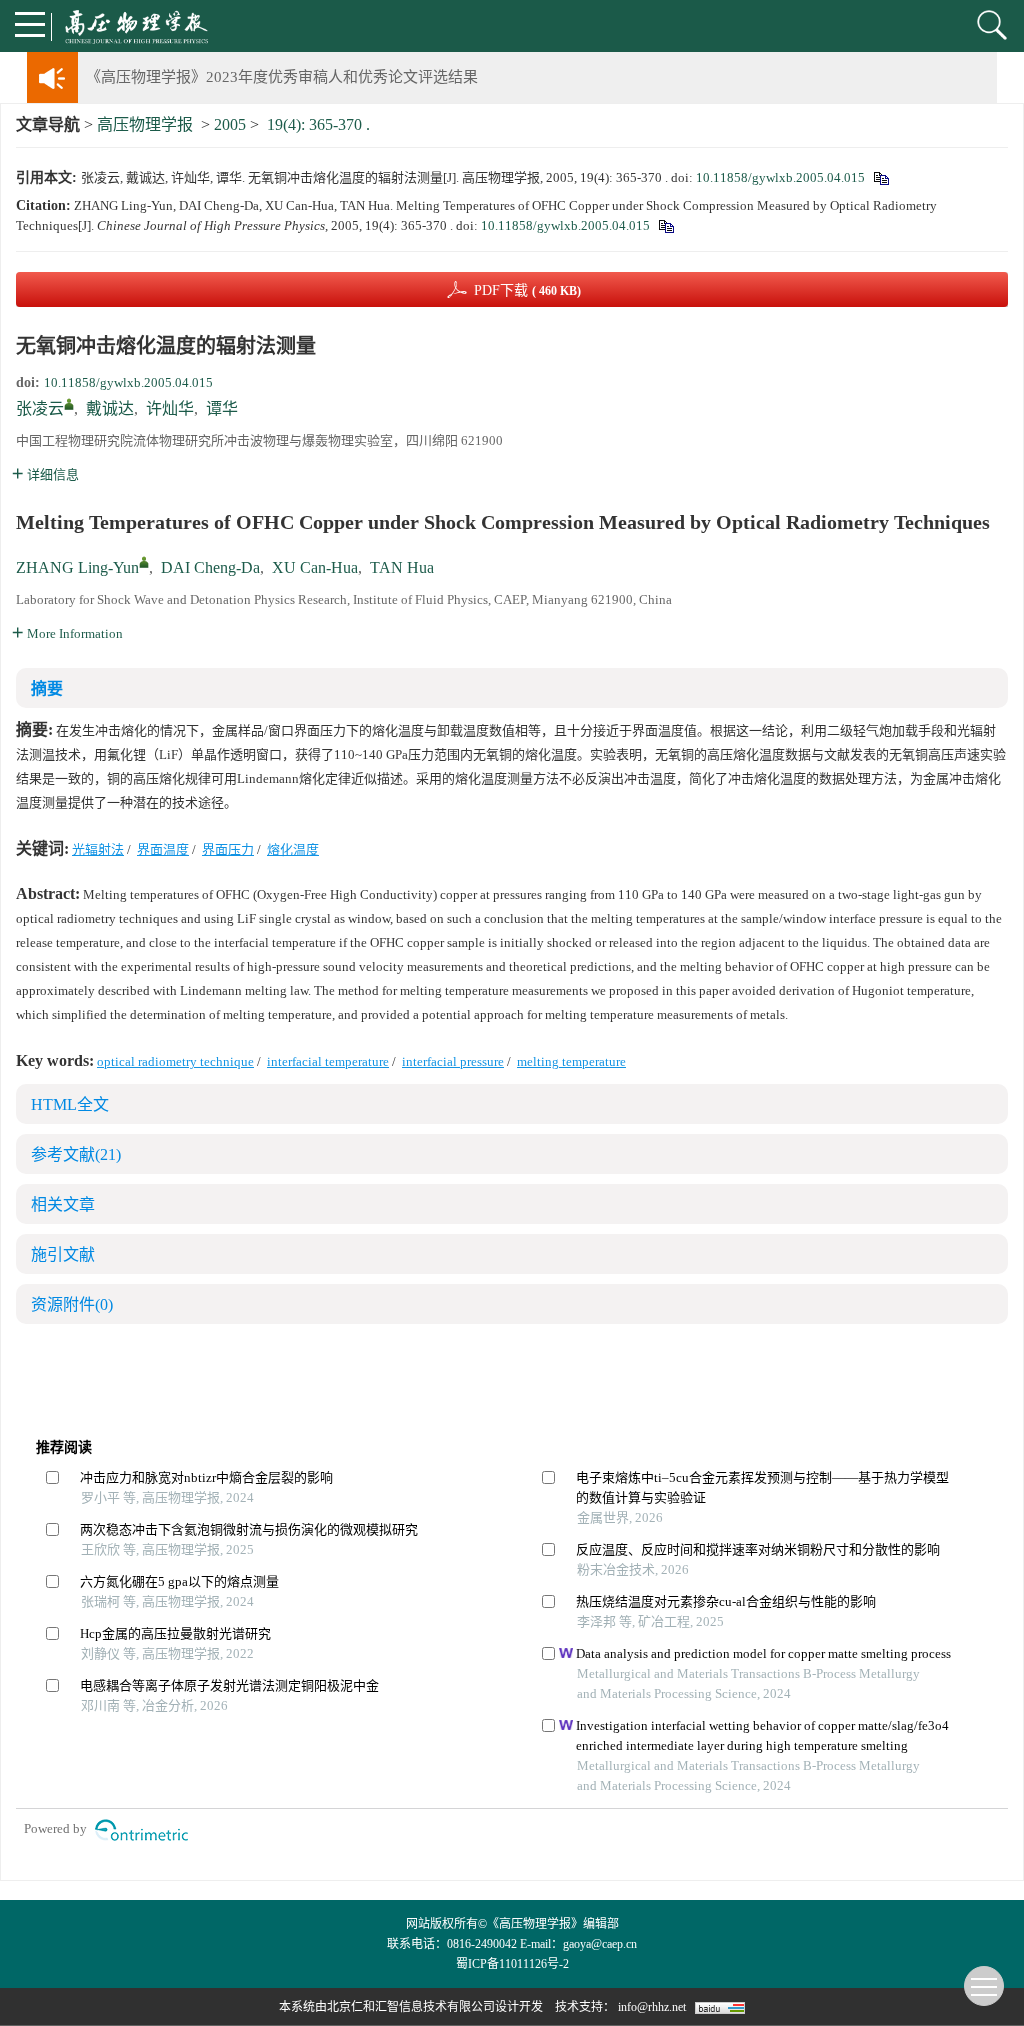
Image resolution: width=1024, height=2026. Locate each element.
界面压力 (228, 849)
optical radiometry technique (175, 1061)
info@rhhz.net (652, 2007)
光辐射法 (98, 849)
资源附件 (72, 1304)
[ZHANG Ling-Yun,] (144, 562)
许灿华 (170, 408)
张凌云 (40, 408)
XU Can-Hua (315, 567)
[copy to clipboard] (665, 225)
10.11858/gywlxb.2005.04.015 (780, 177)
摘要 (47, 688)
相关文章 (63, 1204)
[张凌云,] (69, 404)
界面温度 (163, 849)
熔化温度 (293, 849)
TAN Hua (402, 567)
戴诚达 (110, 408)
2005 (230, 124)
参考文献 (76, 1154)
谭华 (222, 408)
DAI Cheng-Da (210, 567)
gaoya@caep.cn (600, 1944)
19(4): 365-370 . (318, 124)
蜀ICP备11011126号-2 (512, 1964)
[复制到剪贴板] (880, 177)
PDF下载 (527, 290)
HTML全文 (70, 1104)
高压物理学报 (145, 124)
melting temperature (571, 1061)
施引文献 (63, 1254)
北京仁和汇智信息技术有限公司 (411, 2007)
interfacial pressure (453, 1061)
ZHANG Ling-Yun (77, 567)
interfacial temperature (328, 1061)
